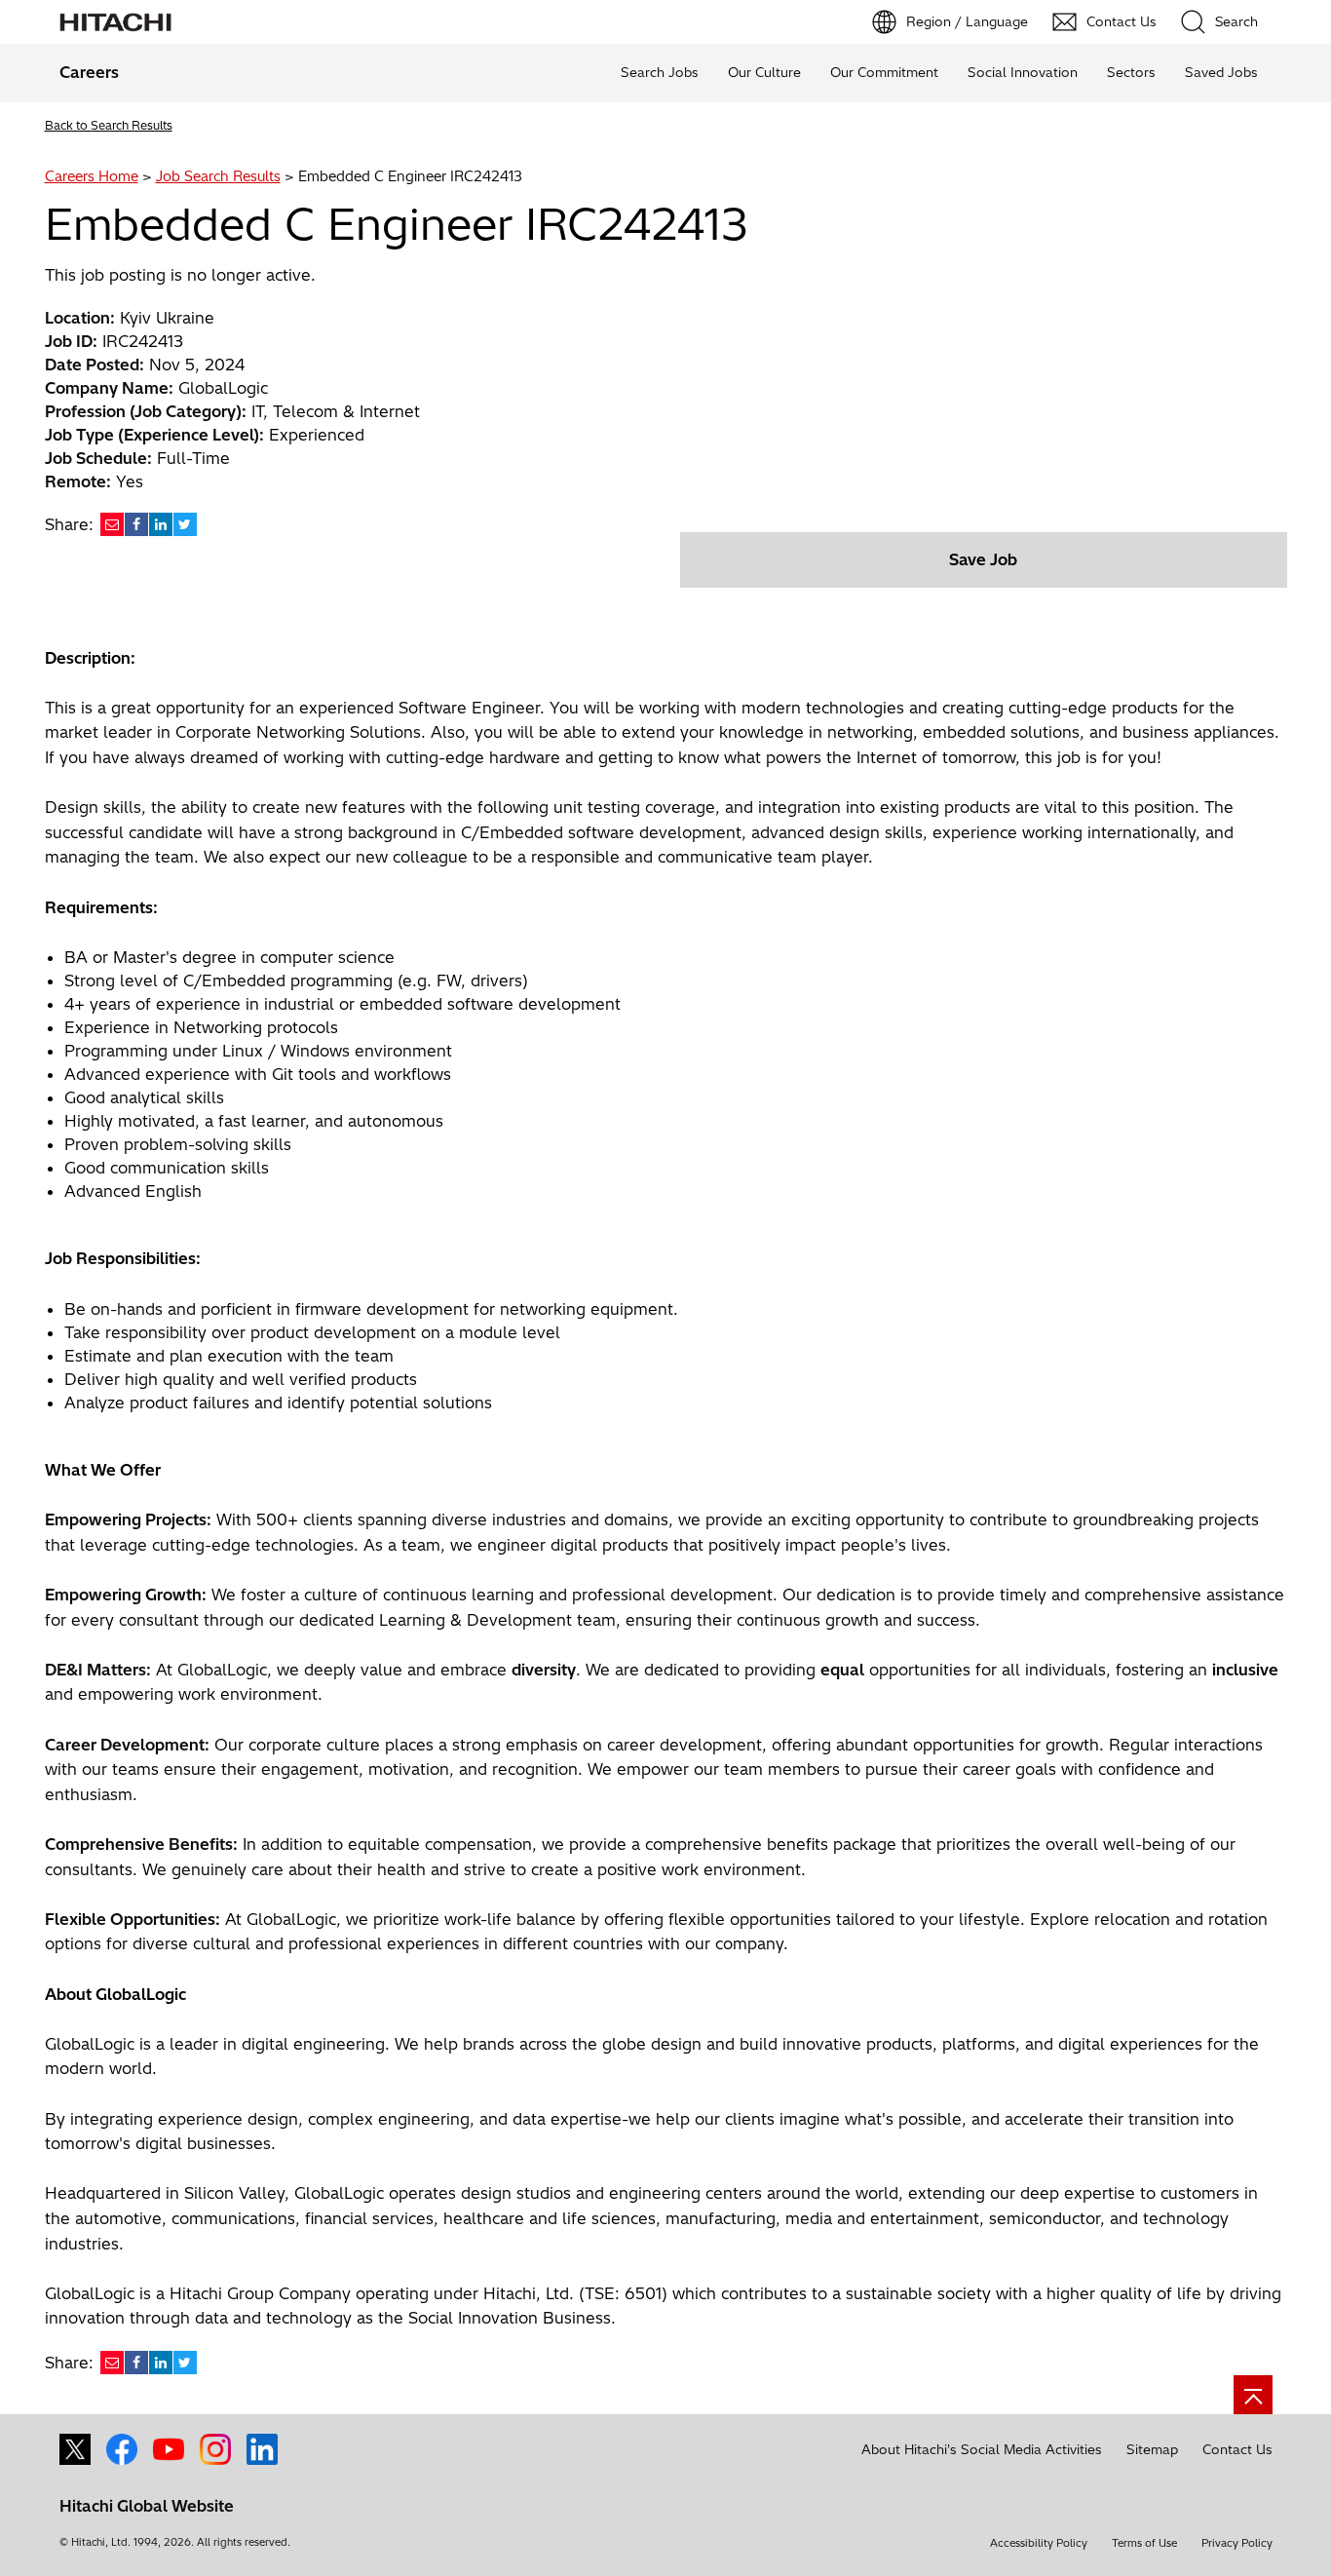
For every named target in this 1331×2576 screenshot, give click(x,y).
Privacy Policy (1237, 2543)
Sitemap (1152, 2449)
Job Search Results (218, 176)
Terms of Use (1144, 2543)
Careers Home (92, 176)
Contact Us (1237, 2449)
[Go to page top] (1253, 2395)
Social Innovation (1023, 72)
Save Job (983, 559)
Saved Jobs (1221, 72)
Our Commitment (884, 72)
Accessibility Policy (1039, 2543)
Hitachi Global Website (147, 2506)
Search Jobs (660, 72)
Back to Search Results (109, 125)
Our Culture (764, 72)
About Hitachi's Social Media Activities (982, 2449)
